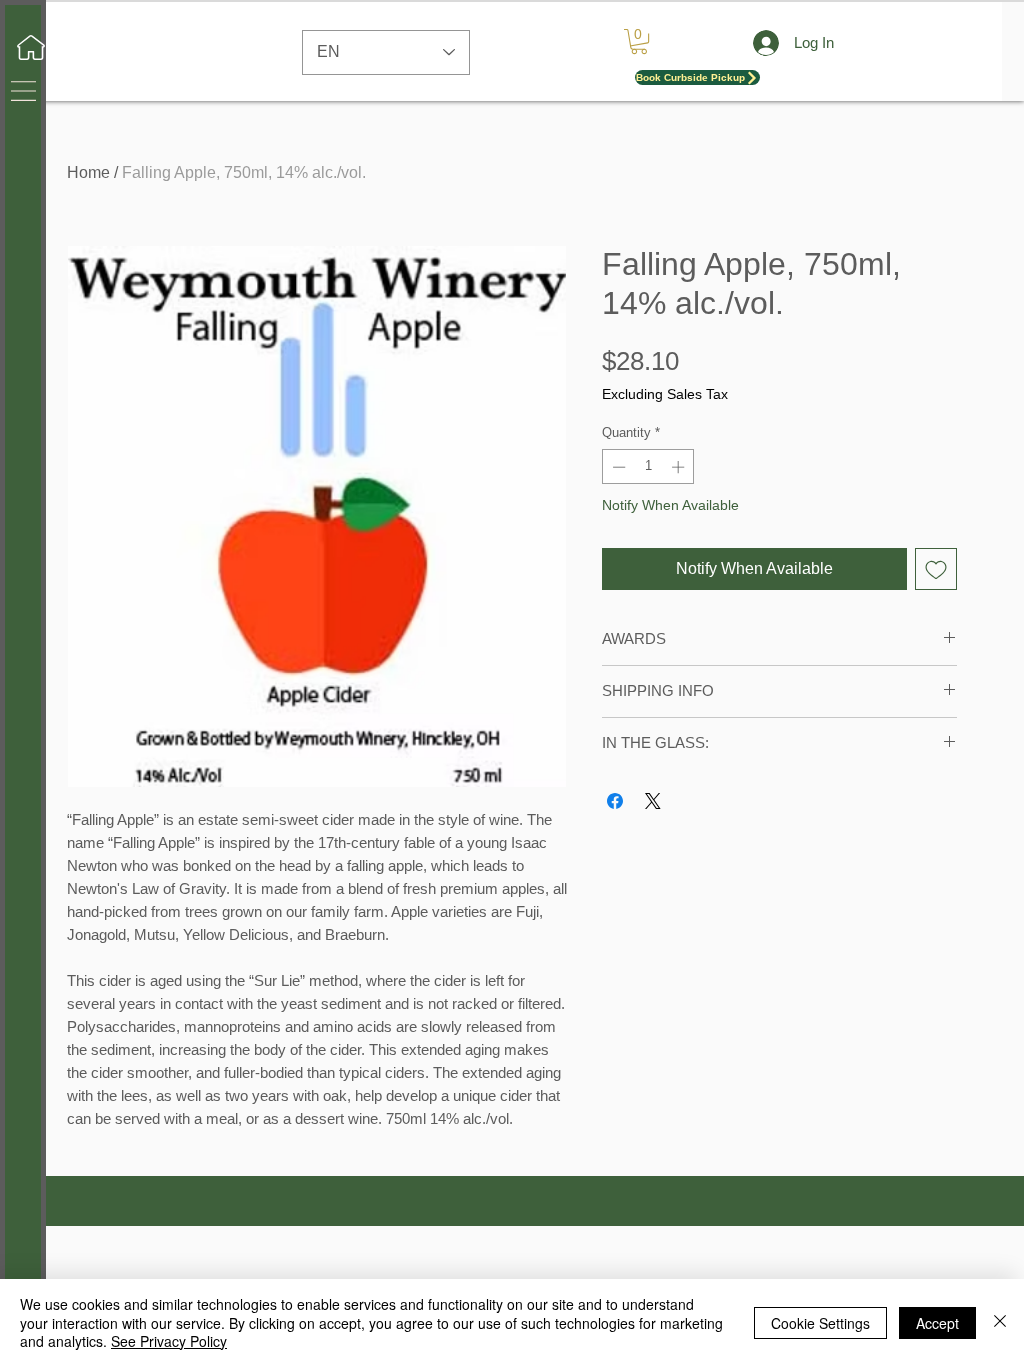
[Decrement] (617, 467)
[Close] (1000, 1322)
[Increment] (680, 467)
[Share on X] (653, 801)
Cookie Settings (820, 1323)
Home (88, 172)
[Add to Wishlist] (936, 569)
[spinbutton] (648, 467)
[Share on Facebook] (615, 801)
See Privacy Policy (169, 1341)
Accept (937, 1323)
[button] (23, 91)
